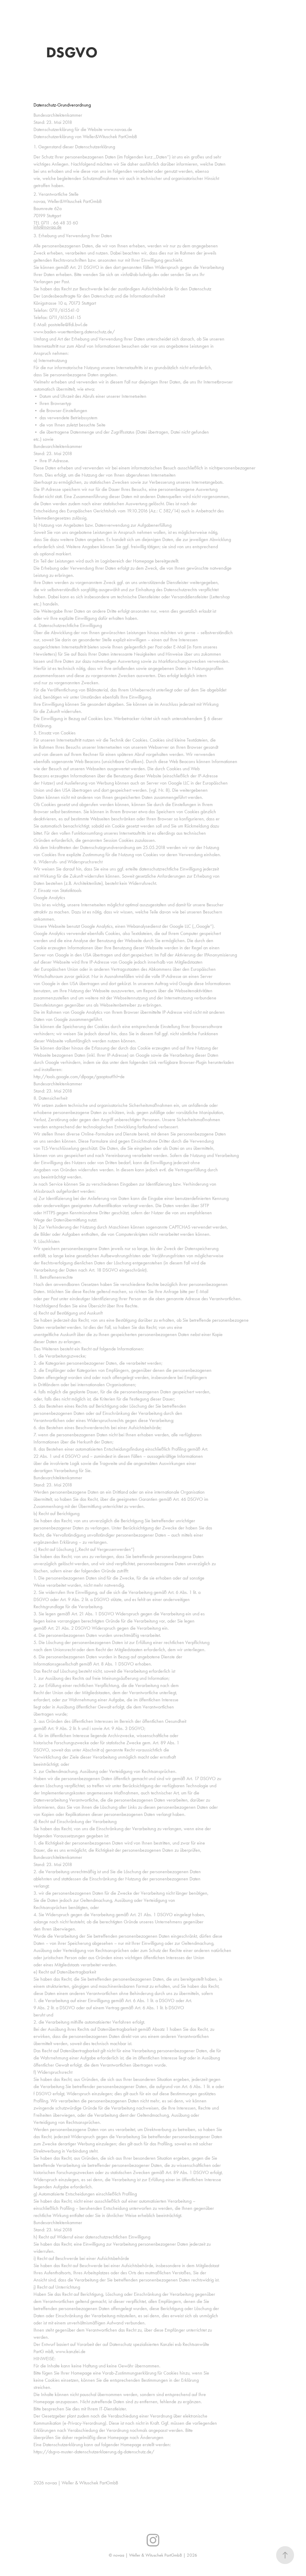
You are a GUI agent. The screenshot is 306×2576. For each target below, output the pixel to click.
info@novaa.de (48, 227)
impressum (46, 14)
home (40, 7)
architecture (67, 7)
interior (96, 7)
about (118, 7)
